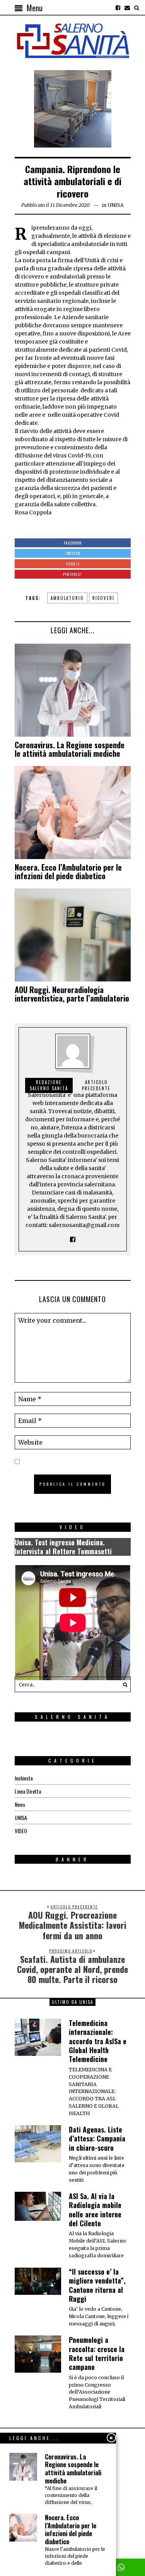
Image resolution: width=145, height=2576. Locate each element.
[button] (123, 1684)
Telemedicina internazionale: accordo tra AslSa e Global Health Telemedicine (98, 2041)
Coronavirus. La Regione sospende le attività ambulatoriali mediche (70, 749)
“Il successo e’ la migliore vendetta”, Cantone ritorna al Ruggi (97, 2285)
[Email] (127, 8)
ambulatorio (67, 598)
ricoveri (103, 598)
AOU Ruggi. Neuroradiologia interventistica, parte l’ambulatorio (72, 994)
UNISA (116, 205)
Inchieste (24, 1778)
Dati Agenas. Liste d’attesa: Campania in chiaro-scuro (97, 2139)
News (20, 1804)
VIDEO (21, 1831)
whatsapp (121, 2567)
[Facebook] (118, 8)
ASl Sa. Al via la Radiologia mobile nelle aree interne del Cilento (95, 2210)
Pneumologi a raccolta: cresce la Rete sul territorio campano (97, 2353)
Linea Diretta (28, 1791)
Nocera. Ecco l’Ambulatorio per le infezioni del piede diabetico (68, 871)
